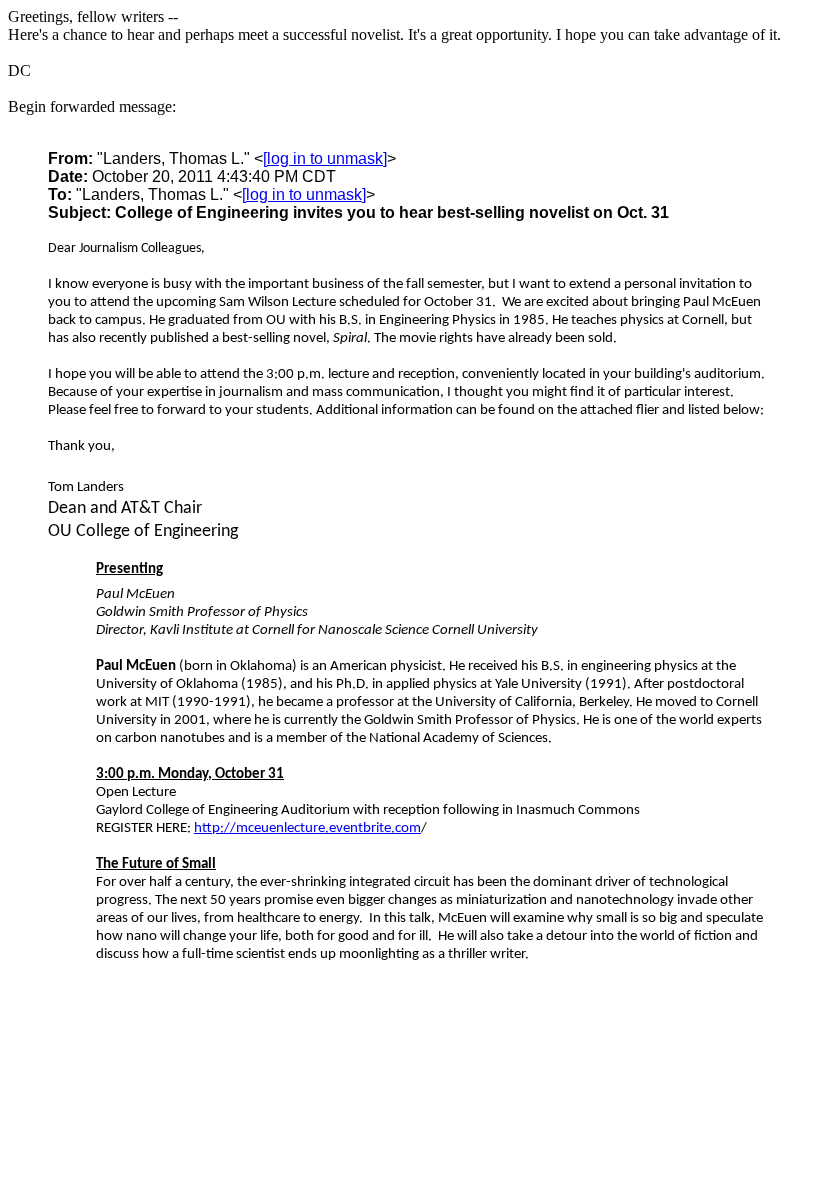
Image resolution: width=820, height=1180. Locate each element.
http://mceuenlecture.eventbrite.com (307, 828)
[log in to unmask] (325, 158)
